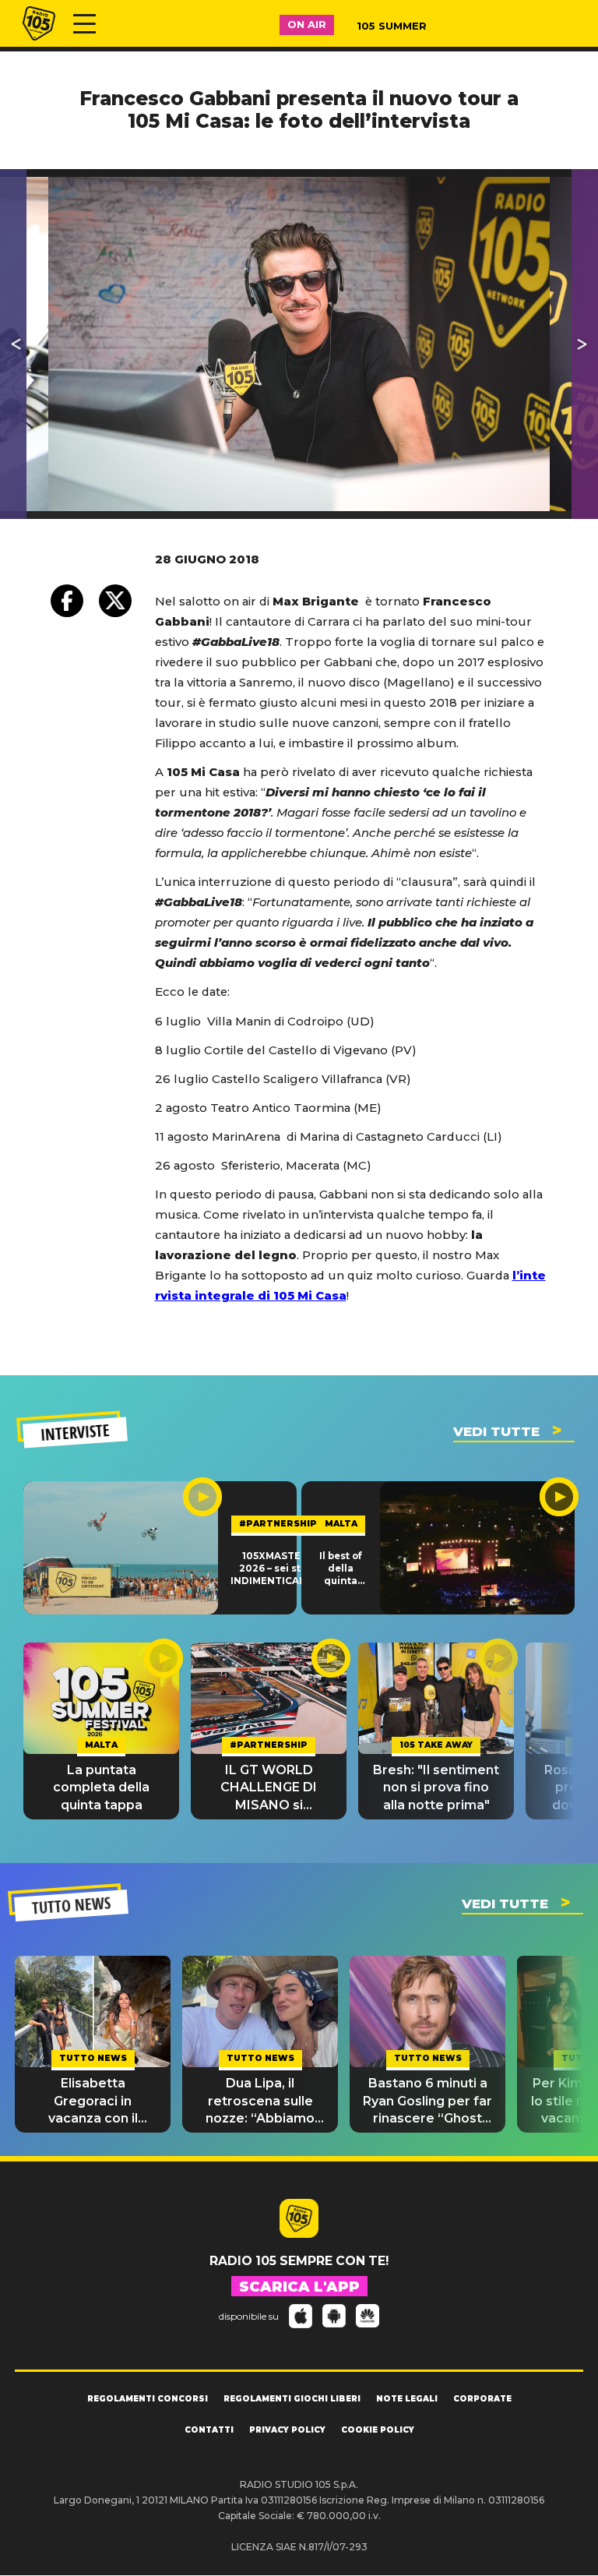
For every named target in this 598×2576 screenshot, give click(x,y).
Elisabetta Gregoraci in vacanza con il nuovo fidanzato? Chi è (93, 2101)
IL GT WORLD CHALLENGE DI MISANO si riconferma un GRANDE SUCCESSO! (269, 1788)
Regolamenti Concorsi (148, 2399)
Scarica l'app (299, 2287)
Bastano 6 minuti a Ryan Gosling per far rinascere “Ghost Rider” (427, 2101)
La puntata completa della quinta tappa (101, 1787)
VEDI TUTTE (496, 1431)
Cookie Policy (378, 2430)
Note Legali (407, 2399)
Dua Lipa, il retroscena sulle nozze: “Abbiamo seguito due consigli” (260, 2101)
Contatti (209, 2430)
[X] (115, 601)
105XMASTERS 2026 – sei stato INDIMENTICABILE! (278, 1569)
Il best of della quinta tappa (341, 1569)
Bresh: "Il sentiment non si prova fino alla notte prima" (436, 1787)
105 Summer (392, 26)
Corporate (482, 2399)
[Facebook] (67, 601)
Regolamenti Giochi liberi (292, 2399)
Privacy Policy (287, 2430)
